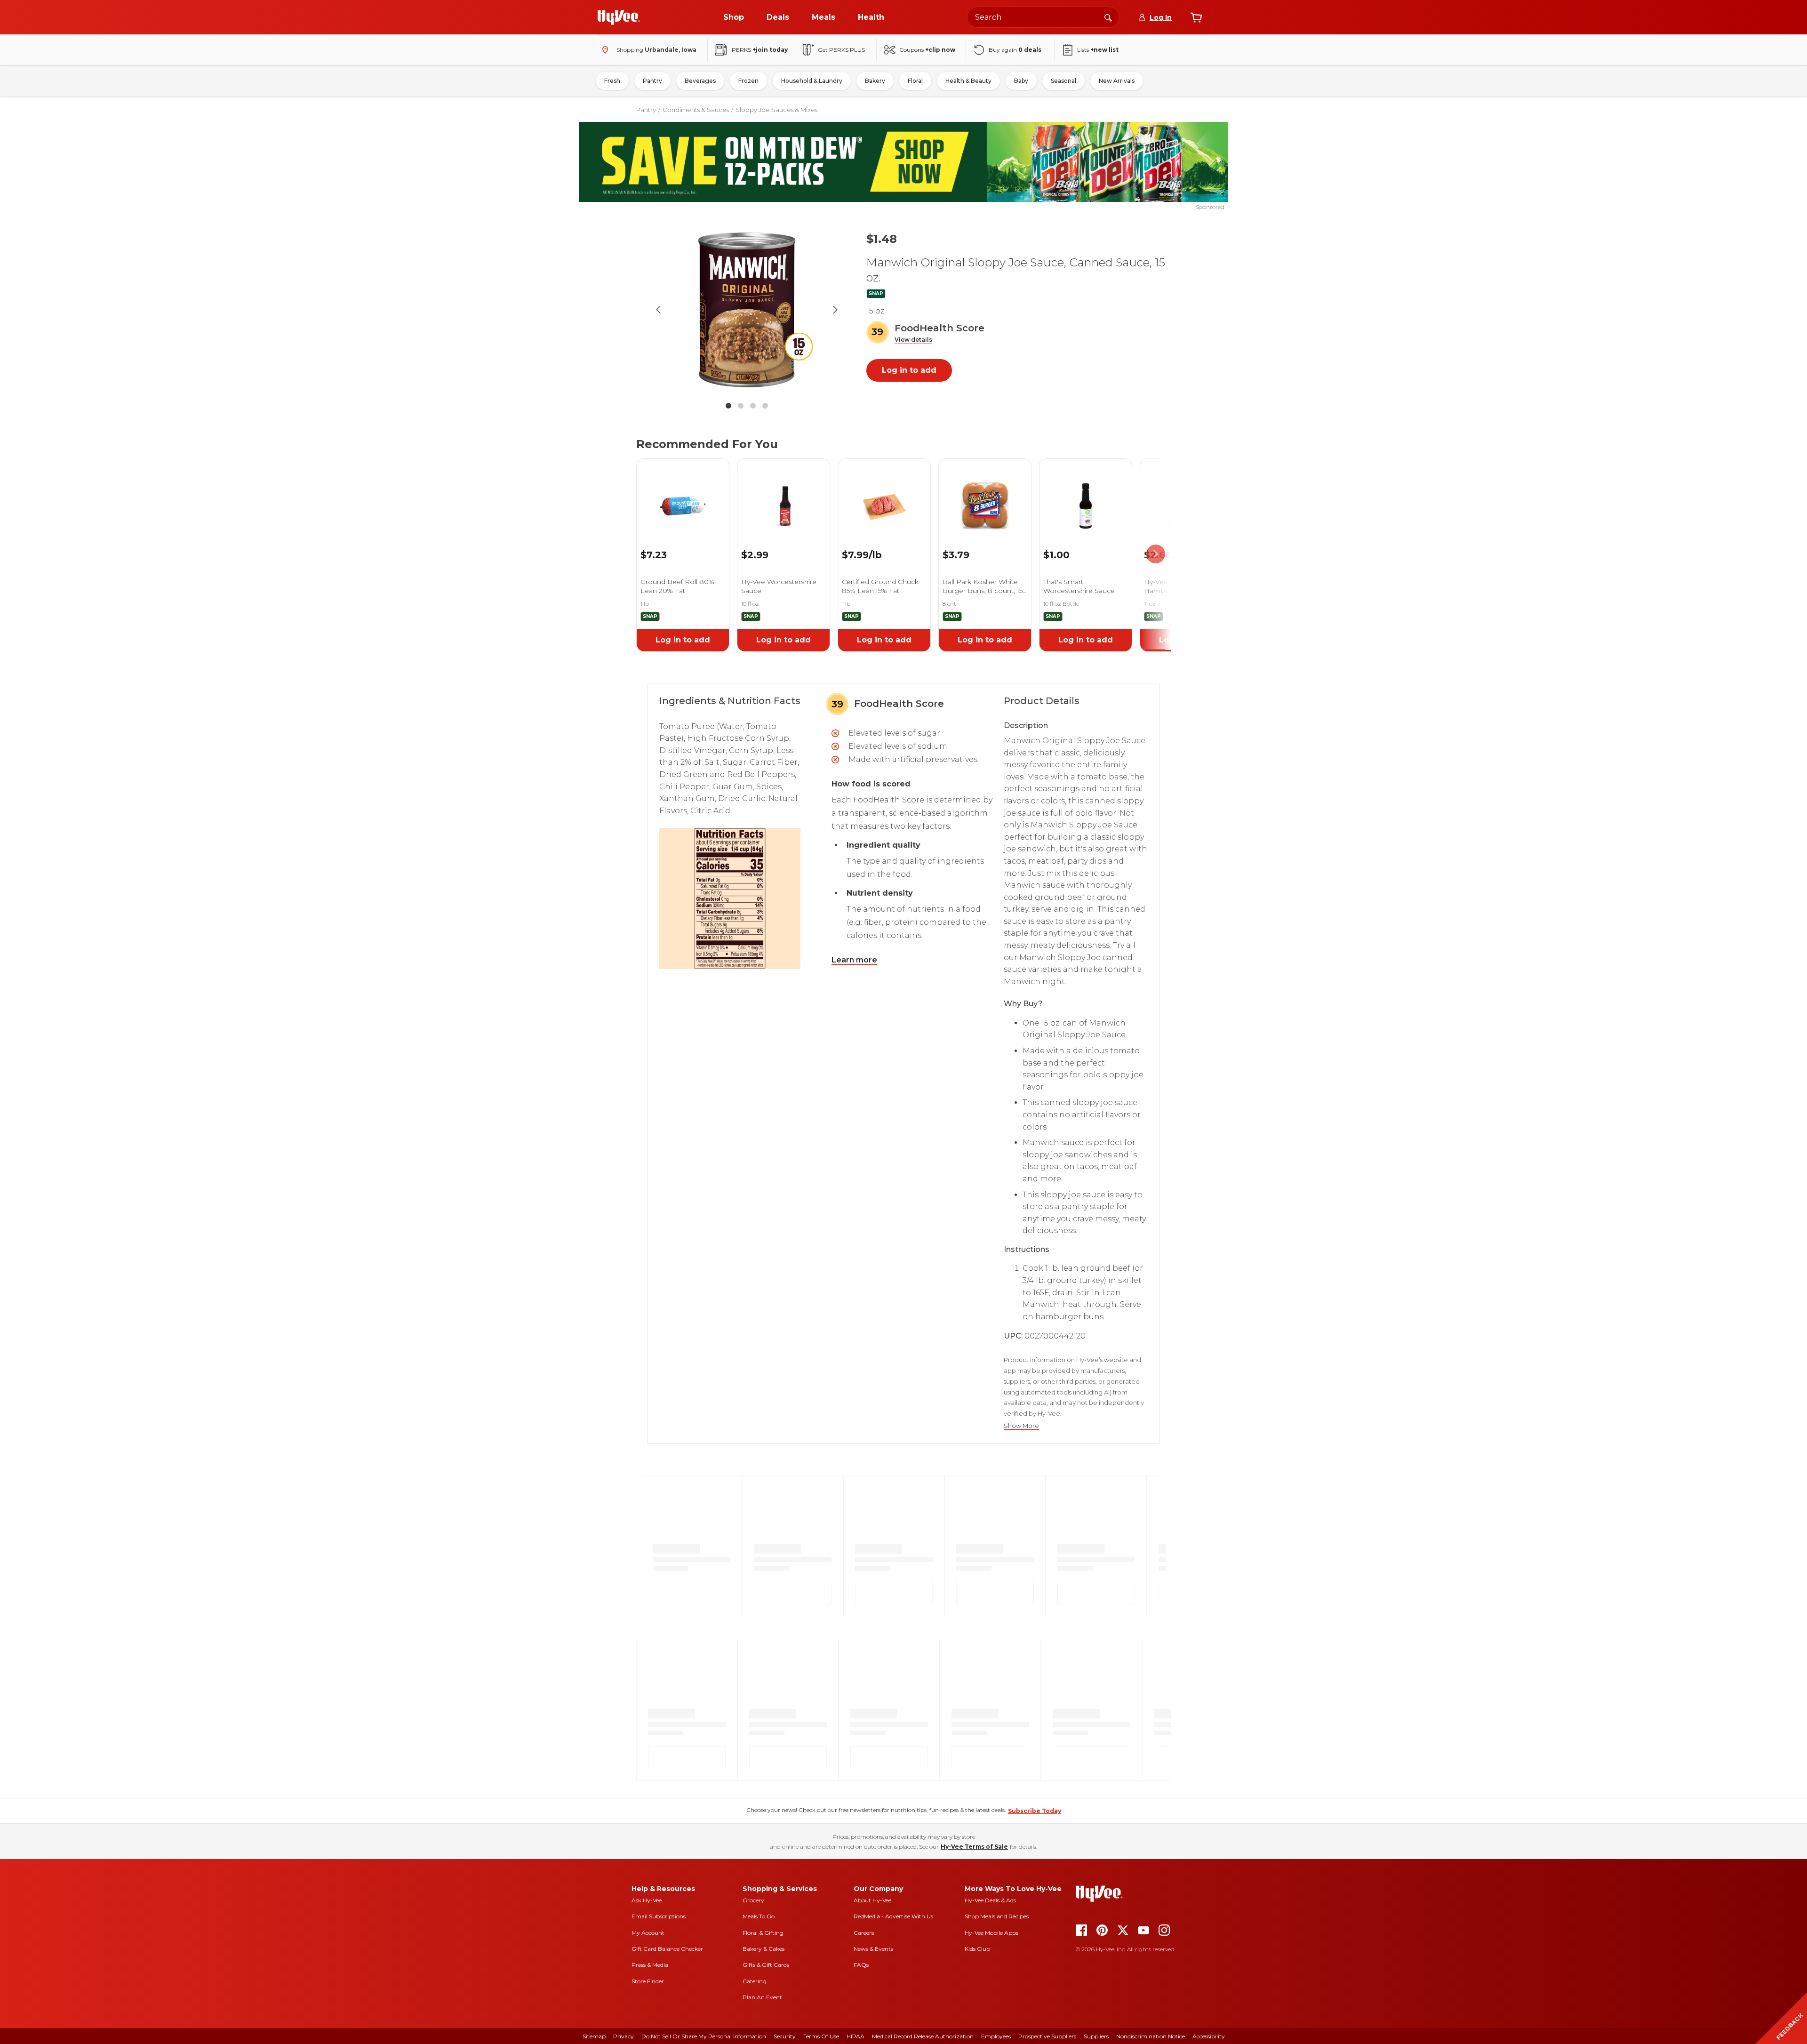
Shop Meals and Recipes (997, 1916)
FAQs (861, 1965)
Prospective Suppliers (1047, 2036)
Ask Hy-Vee (647, 1900)
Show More (1021, 1426)
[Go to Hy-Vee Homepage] (619, 17)
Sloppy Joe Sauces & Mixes (776, 110)
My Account (648, 1933)
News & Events (873, 1949)
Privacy (624, 2036)
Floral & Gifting (763, 1933)
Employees (996, 2036)
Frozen (748, 81)
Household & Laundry (812, 81)
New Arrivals (1117, 81)
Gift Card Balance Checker (667, 1949)
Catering (755, 1981)
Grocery (753, 1900)
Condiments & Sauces (696, 110)
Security (785, 2036)
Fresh (612, 81)
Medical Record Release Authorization (923, 2036)
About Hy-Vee (872, 1900)
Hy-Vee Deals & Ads (990, 1900)
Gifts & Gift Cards (766, 1965)
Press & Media (650, 1965)
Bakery (875, 81)
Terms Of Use (821, 2036)
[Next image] (835, 310)
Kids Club (977, 1949)
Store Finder (648, 1981)
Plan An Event (762, 1997)
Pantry (652, 81)
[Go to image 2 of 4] (741, 406)
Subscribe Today (1035, 1811)
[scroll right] (1156, 554)
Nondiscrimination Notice (1151, 2036)
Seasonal (1063, 81)
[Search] (1108, 17)
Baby (1021, 81)
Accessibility (1209, 2036)
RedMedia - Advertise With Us (893, 1916)
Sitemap (594, 2036)
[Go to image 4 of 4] (765, 406)
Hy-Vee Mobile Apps (991, 1933)
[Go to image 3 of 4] (753, 406)
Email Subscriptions (659, 1916)
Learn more (854, 960)
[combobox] (1043, 17)
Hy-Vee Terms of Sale (974, 1847)
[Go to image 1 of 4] (728, 406)
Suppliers (1096, 2036)
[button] (913, 340)
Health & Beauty (968, 81)
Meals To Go (759, 1916)
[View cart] (1196, 17)
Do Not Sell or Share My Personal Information (704, 2036)
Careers (864, 1933)
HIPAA (856, 2036)
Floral (915, 81)
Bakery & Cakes (764, 1949)
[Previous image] (658, 310)
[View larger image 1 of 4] (747, 310)
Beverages (700, 81)
